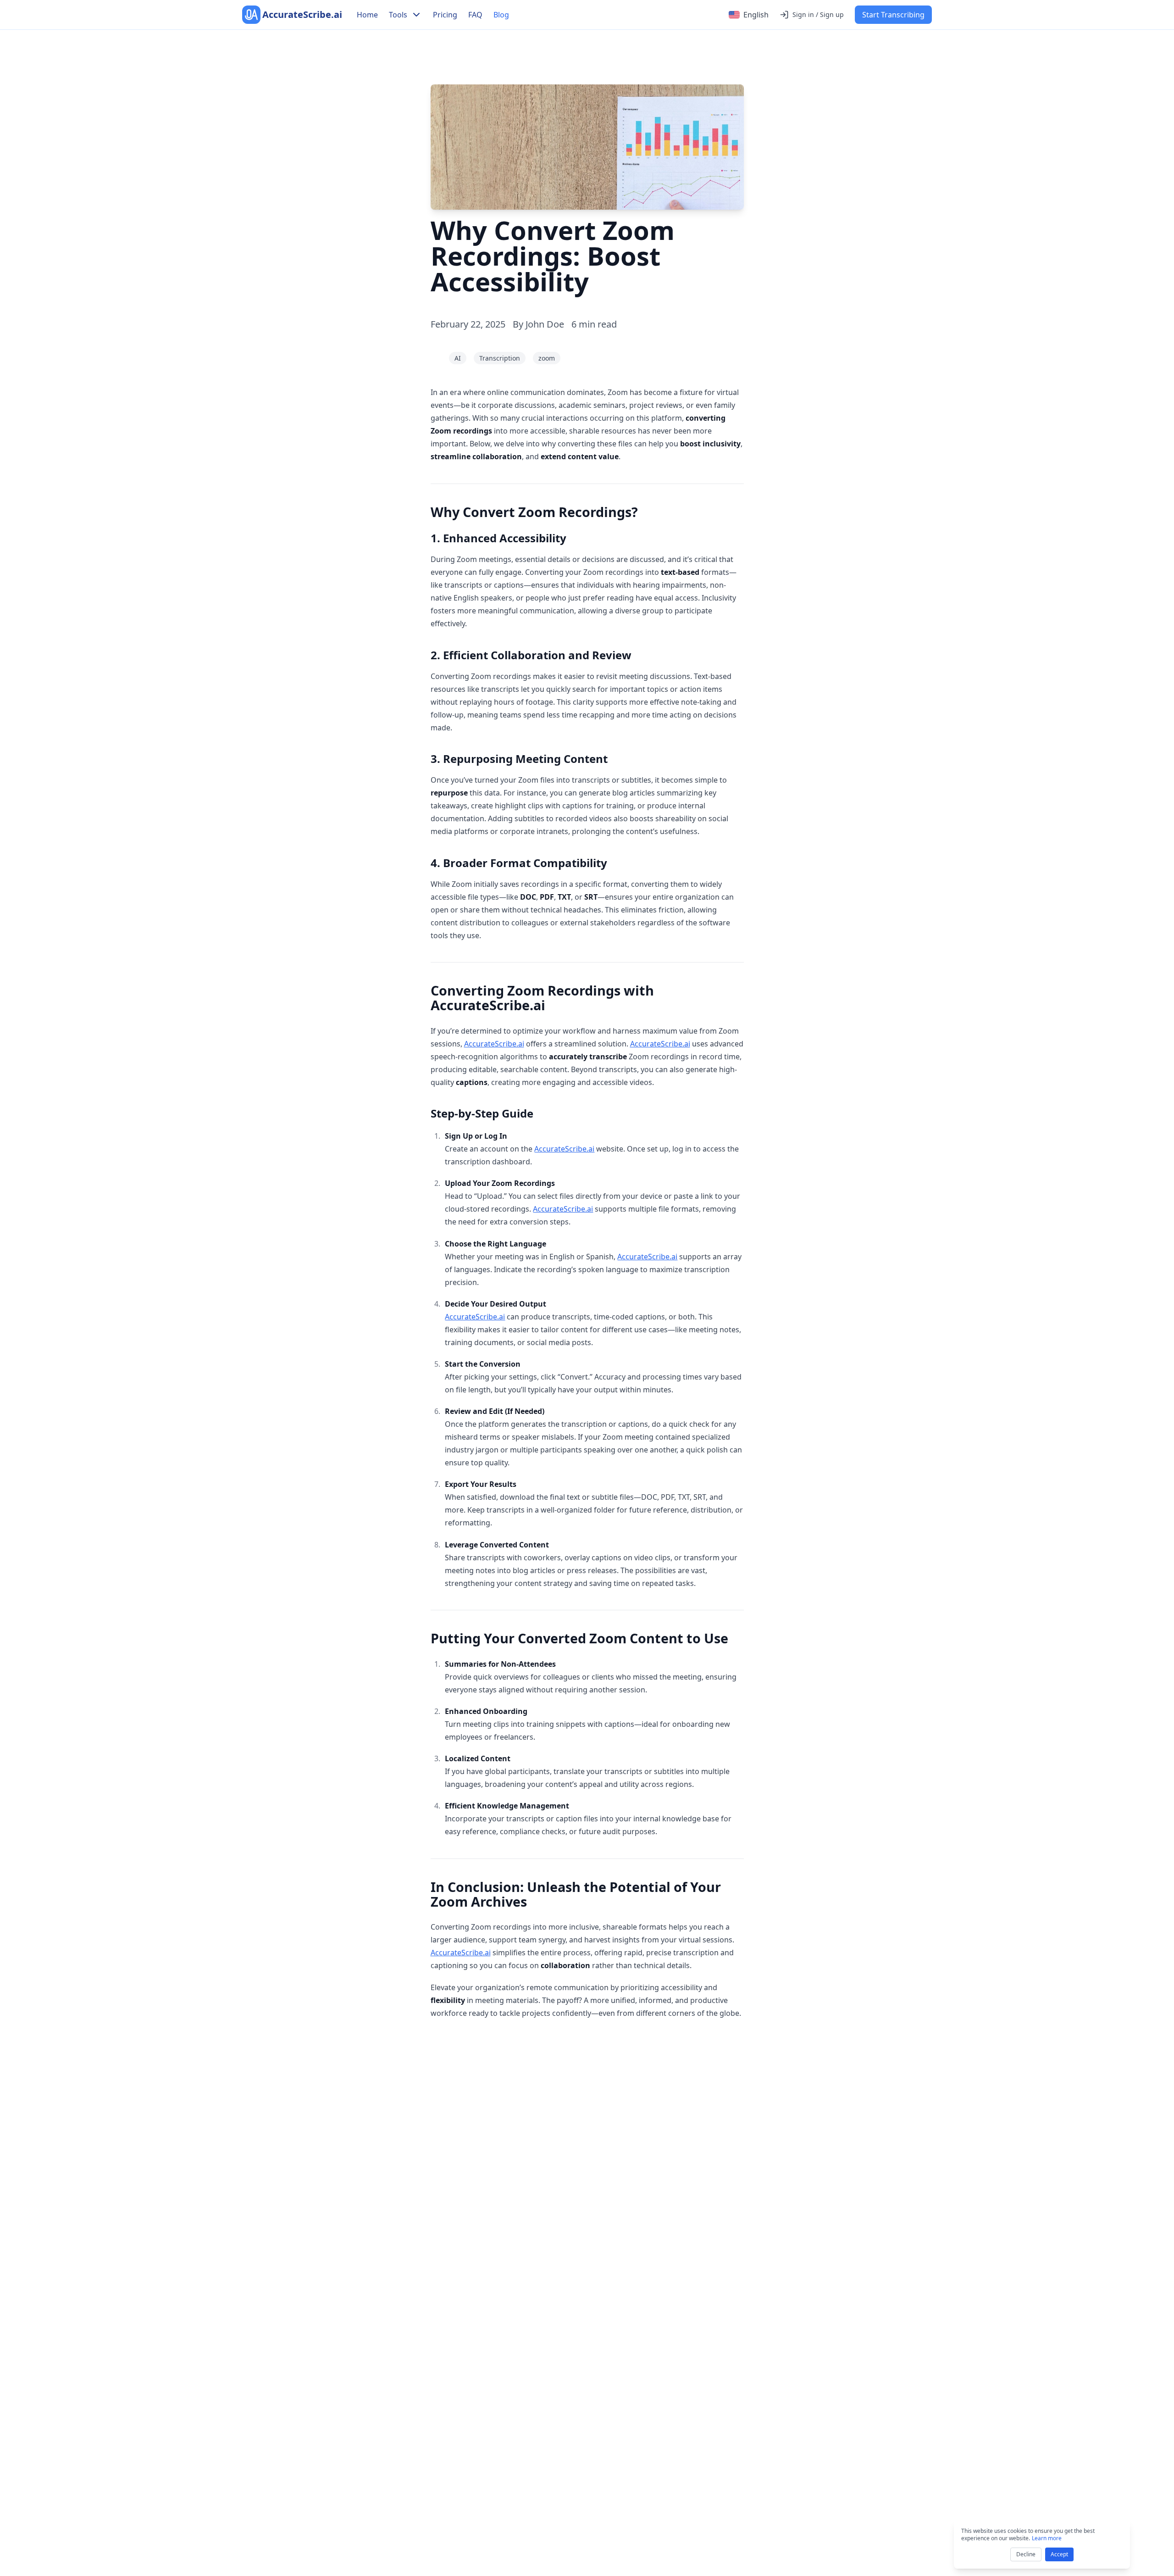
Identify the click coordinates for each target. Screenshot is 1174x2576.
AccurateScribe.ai (494, 1044)
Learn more (1047, 2538)
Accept (1059, 2554)
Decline (1026, 2554)
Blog (501, 15)
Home (367, 15)
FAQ (475, 15)
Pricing (445, 15)
